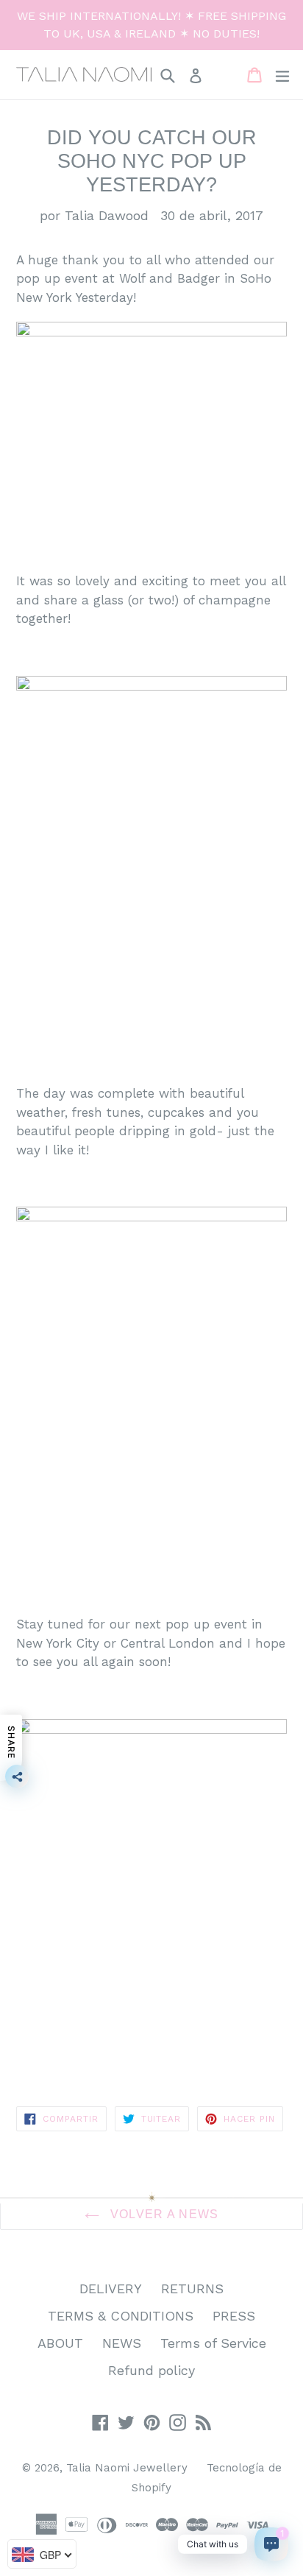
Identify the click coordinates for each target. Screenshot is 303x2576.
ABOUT (60, 2343)
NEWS (122, 2343)
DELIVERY (111, 2289)
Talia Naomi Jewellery (127, 2468)
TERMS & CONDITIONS (121, 2316)
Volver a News (163, 2214)
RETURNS (192, 2289)
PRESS (234, 2316)
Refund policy (151, 2370)
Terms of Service (213, 2343)
